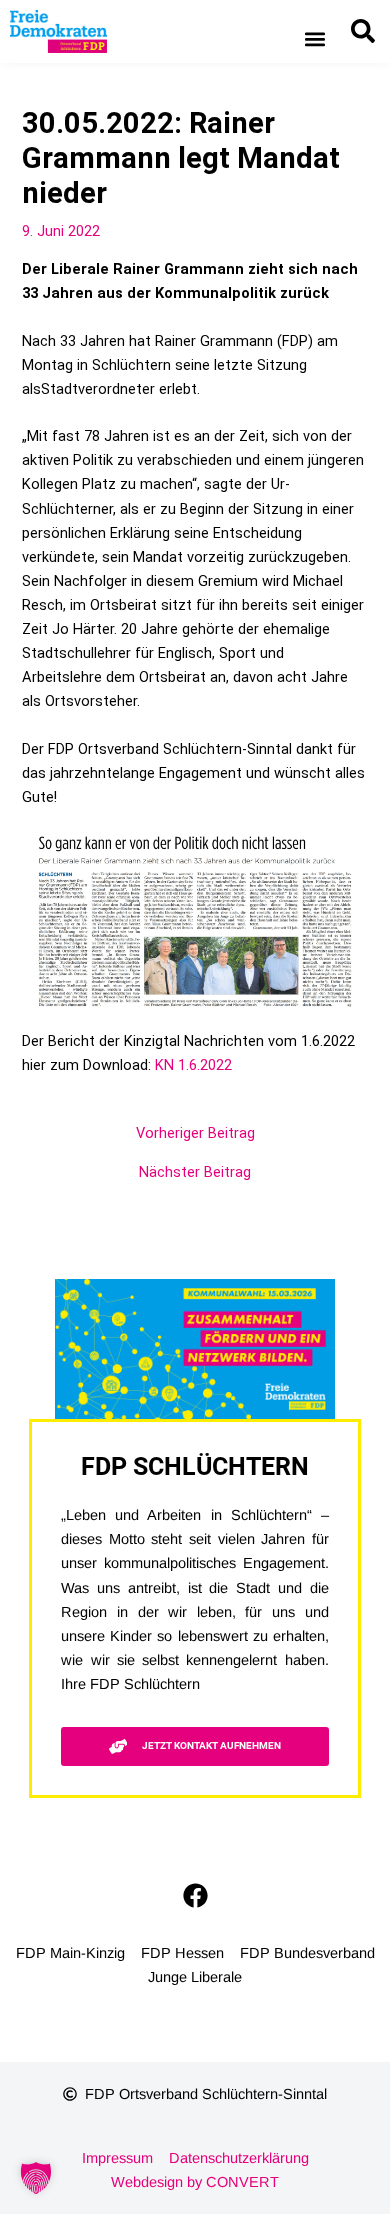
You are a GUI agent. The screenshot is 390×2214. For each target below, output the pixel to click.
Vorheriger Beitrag (195, 1133)
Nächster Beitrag (195, 1172)
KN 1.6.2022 (193, 1065)
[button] (314, 38)
